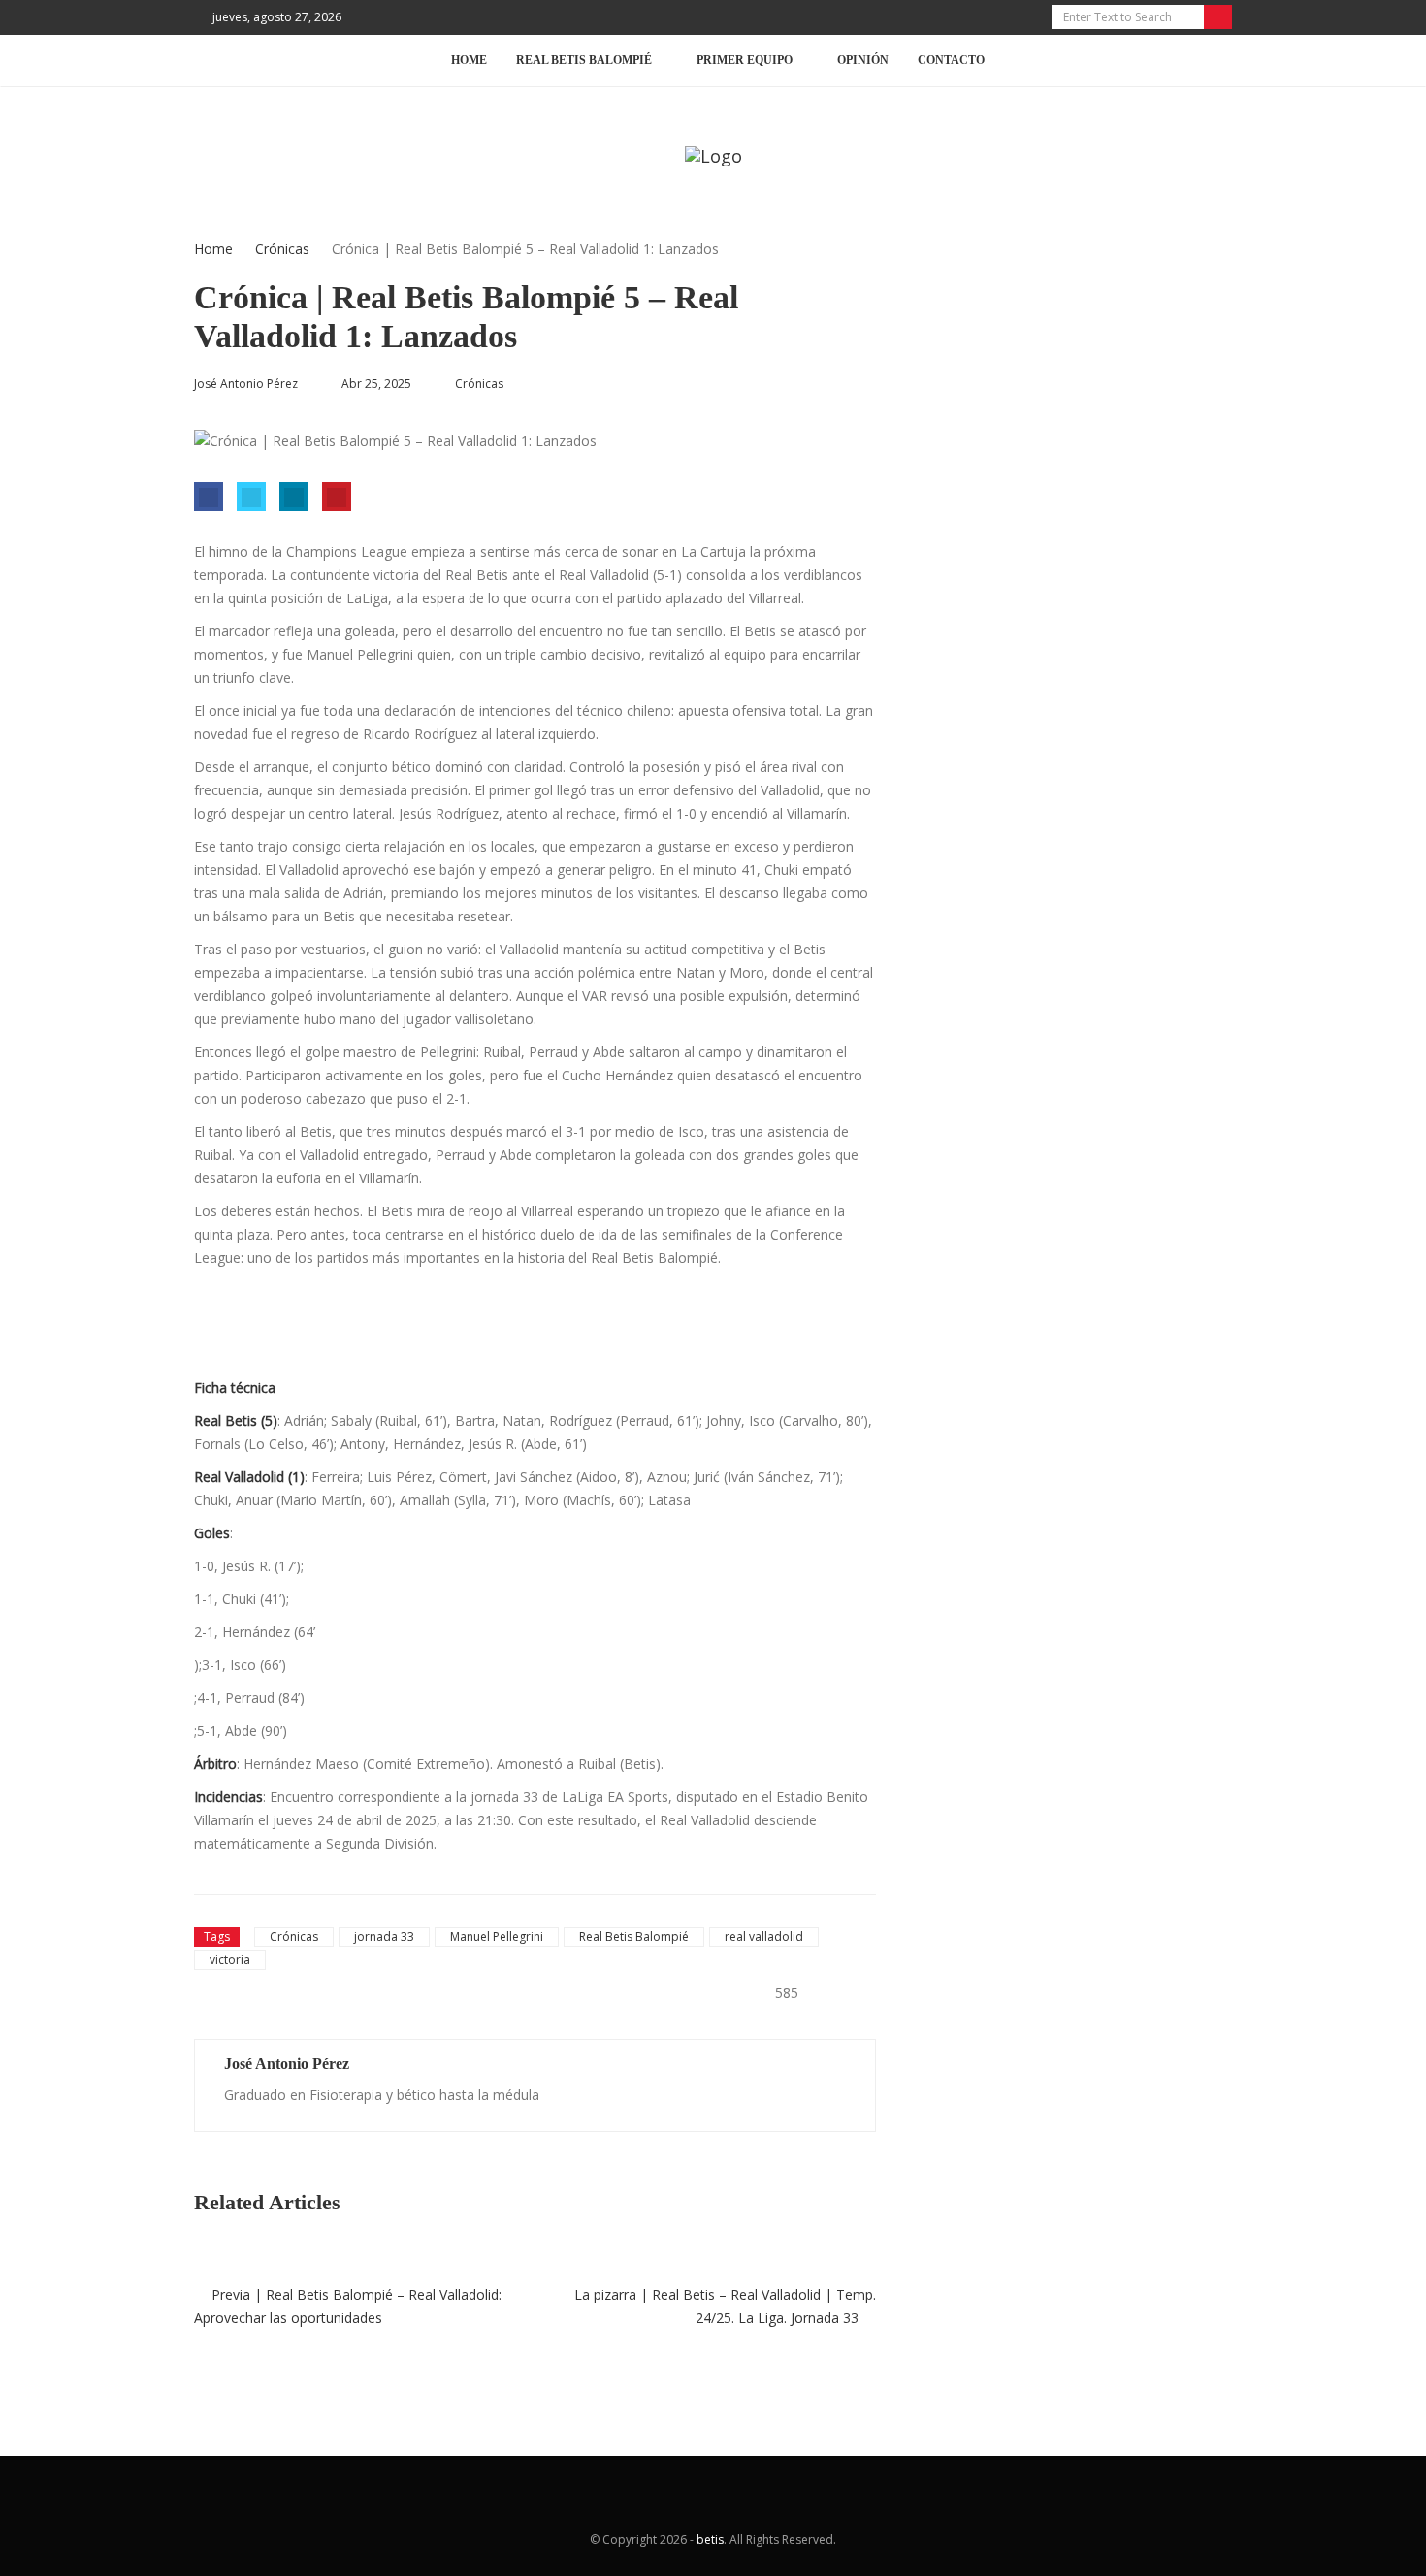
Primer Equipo (745, 60)
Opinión (863, 60)
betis (710, 2540)
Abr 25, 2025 (376, 384)
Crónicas (282, 249)
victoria (230, 1960)
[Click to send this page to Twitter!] (251, 497)
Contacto (951, 60)
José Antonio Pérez (287, 2063)
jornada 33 (384, 1936)
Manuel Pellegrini (497, 1936)
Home (469, 60)
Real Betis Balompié (634, 1936)
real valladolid (764, 1936)
